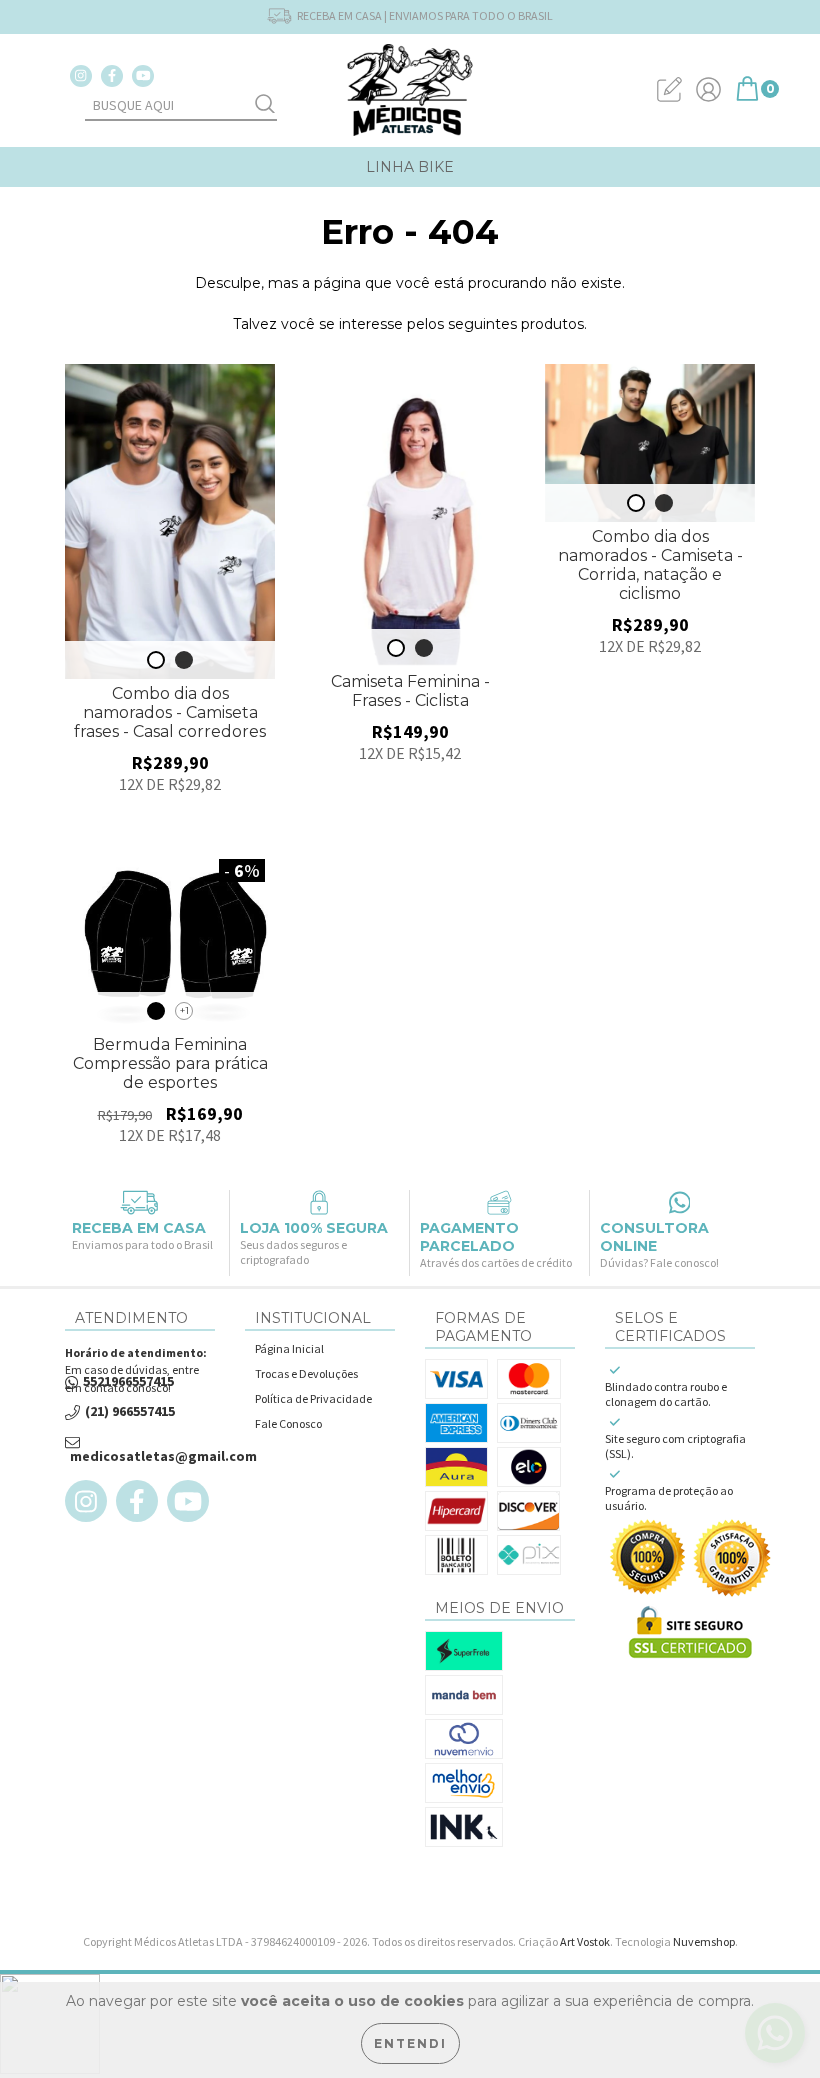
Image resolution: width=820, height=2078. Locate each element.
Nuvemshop (704, 1941)
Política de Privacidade (313, 1398)
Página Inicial (289, 1348)
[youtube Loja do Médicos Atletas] (143, 76)
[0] (747, 97)
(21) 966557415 (130, 1411)
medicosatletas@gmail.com (163, 1456)
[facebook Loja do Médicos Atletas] (112, 76)
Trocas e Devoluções (306, 1373)
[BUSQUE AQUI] (265, 105)
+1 (184, 1010)
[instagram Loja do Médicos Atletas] (81, 76)
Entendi (410, 2043)
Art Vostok (585, 1941)
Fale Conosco (288, 1423)
